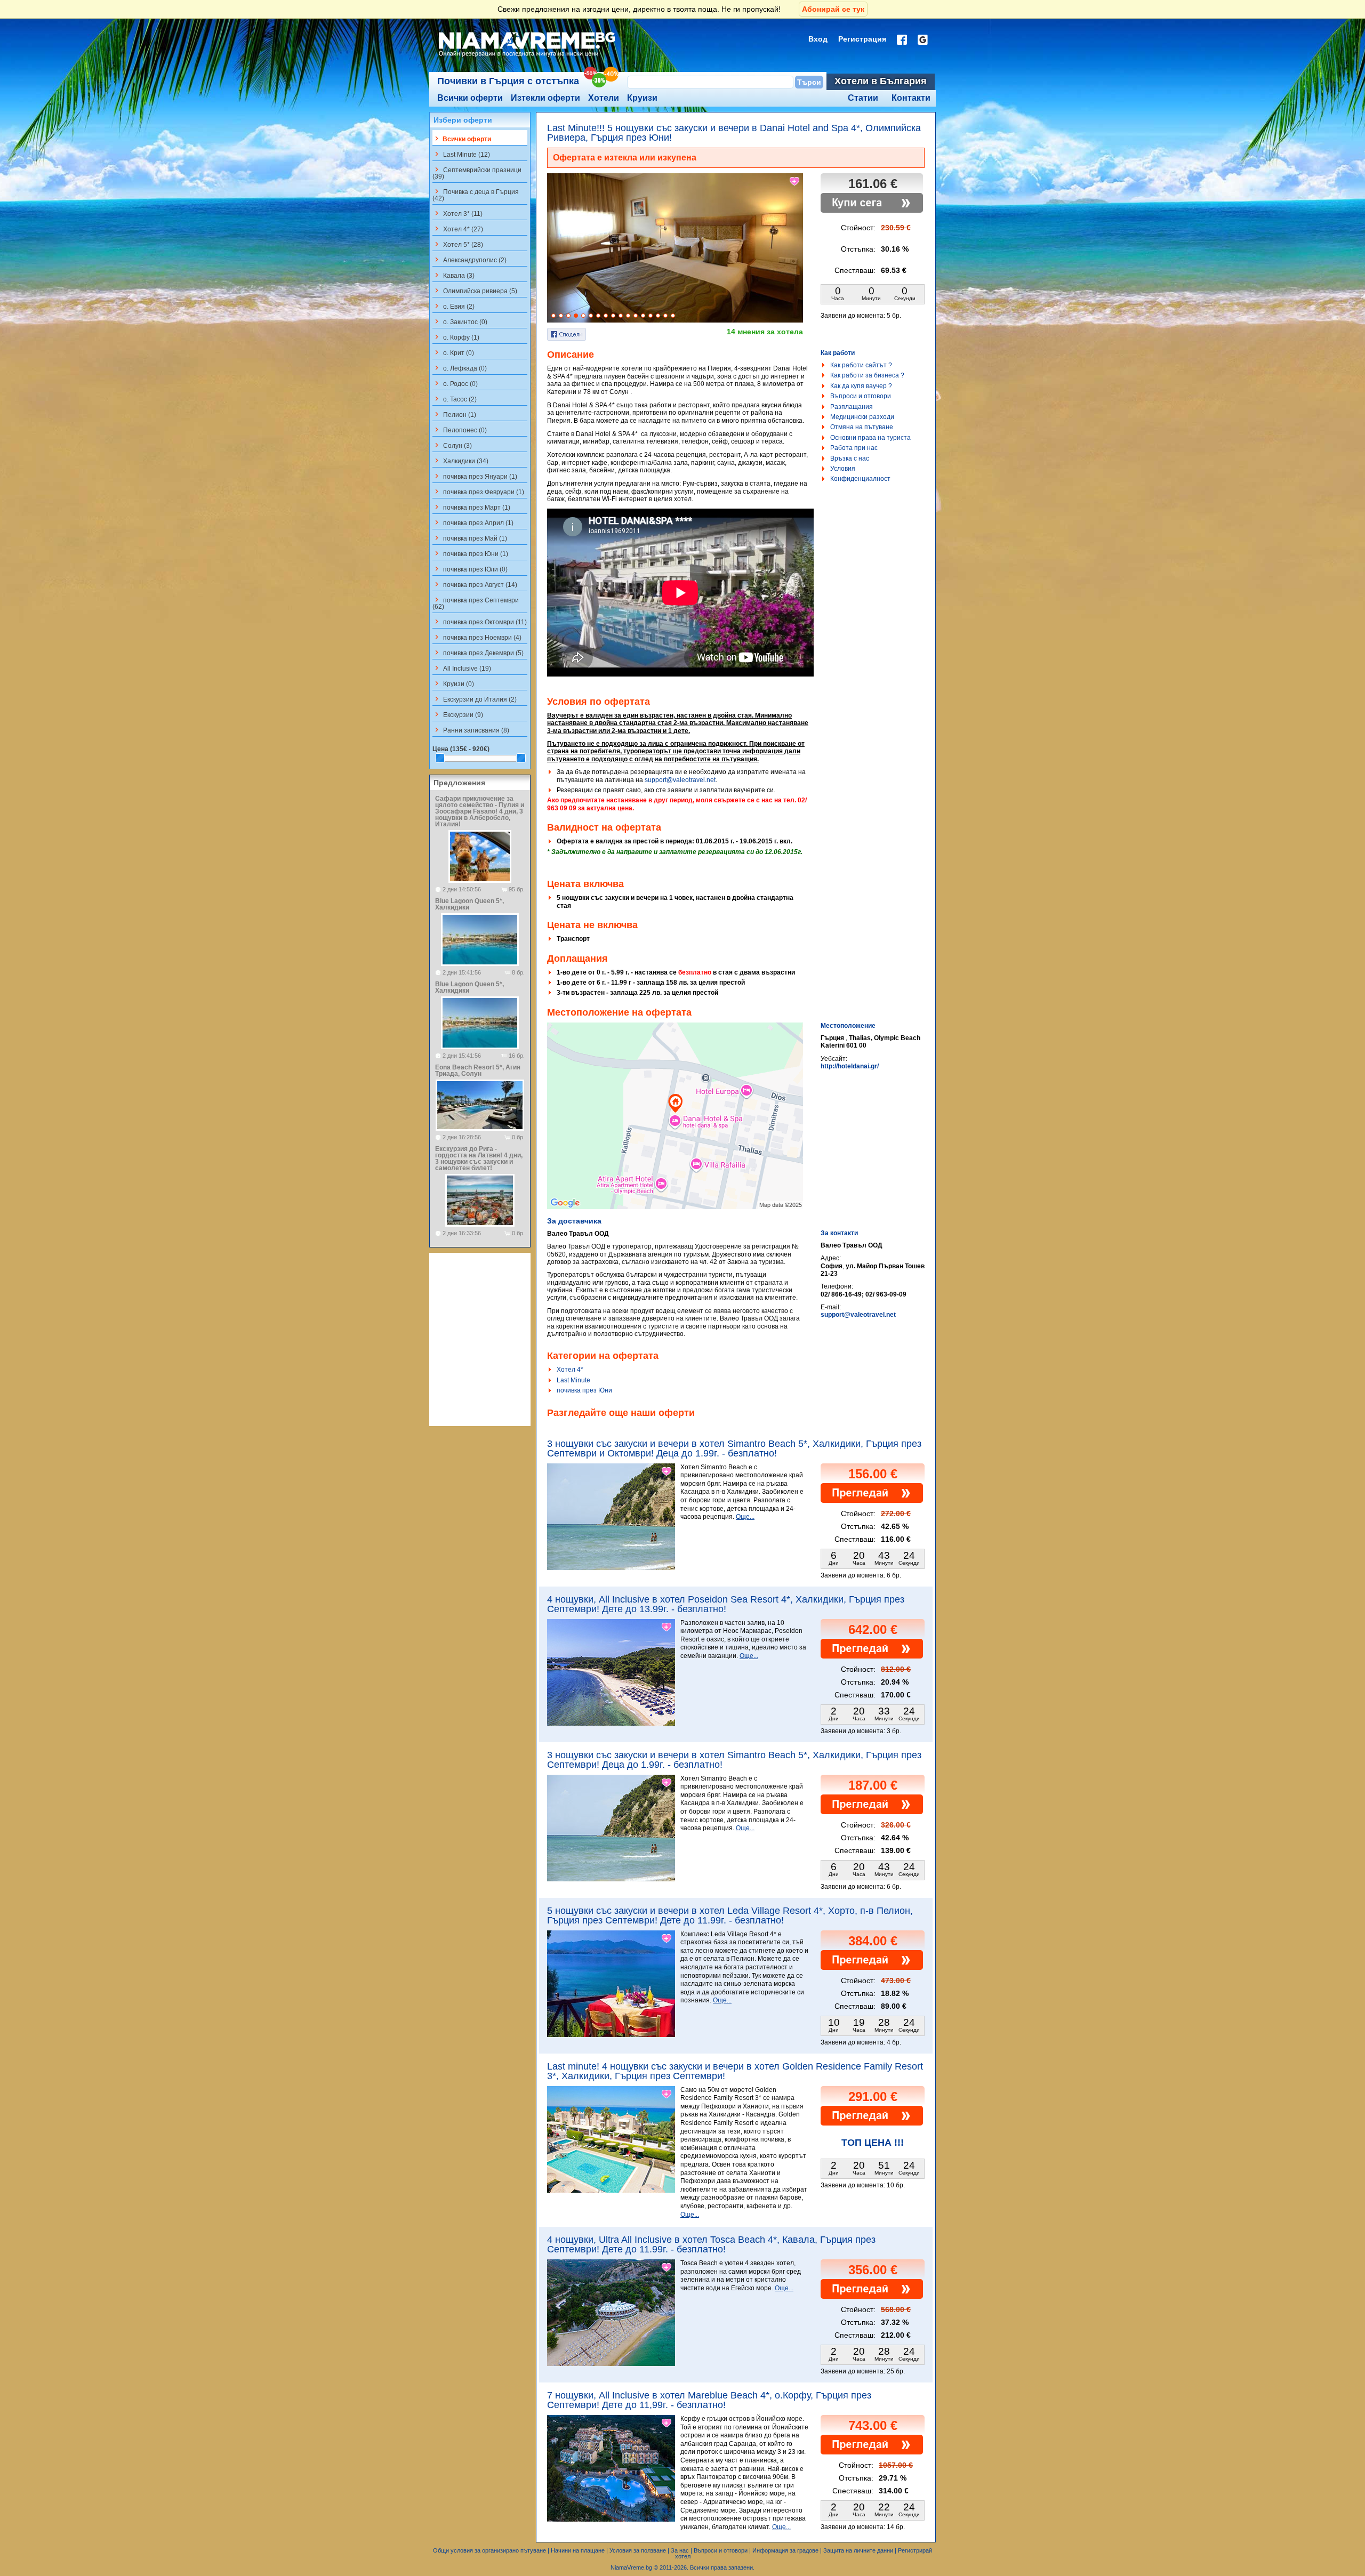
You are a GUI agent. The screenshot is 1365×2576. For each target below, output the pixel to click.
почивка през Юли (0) (470, 569)
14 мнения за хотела (765, 332)
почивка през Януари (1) (475, 476)
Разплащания (852, 407)
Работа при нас (854, 448)
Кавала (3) (453, 275)
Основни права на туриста (870, 438)
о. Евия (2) (453, 306)
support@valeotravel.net (680, 780)
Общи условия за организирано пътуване (489, 2550)
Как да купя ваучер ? (861, 386)
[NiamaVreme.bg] (528, 57)
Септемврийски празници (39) (477, 173)
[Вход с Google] (923, 40)
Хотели (604, 98)
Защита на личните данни (858, 2550)
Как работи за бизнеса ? (867, 375)
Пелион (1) (454, 414)
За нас (680, 2550)
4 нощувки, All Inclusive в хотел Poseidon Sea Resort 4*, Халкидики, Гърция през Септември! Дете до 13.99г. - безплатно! (726, 1604)
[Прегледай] (872, 1501)
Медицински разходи (862, 417)
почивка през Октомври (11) (480, 622)
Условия (843, 469)
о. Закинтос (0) (460, 321)
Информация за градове (785, 2550)
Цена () (461, 749)
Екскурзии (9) (458, 714)
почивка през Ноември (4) (477, 637)
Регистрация (862, 39)
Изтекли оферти (545, 98)
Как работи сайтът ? (861, 365)
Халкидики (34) (460, 461)
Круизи (642, 98)
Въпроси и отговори (861, 396)
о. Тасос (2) (455, 399)
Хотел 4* (570, 1370)
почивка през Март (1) (471, 507)
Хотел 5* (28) (458, 244)
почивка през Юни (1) (470, 553)
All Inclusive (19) (462, 668)
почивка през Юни (584, 1390)
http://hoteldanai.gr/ (850, 1066)
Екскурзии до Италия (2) (475, 699)
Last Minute (573, 1380)
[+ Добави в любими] (795, 181)
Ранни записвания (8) (471, 730)
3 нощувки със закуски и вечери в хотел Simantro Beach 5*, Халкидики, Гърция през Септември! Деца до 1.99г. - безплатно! (734, 1760)
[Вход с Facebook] (902, 40)
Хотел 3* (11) (457, 213)
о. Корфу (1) (456, 337)
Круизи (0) (453, 683)
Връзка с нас (850, 458)
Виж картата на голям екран (675, 1127)
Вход (818, 39)
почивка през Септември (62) (476, 603)
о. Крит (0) (453, 352)
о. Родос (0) (455, 383)
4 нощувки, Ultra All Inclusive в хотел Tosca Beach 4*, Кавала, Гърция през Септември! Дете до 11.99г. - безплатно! (711, 2244)
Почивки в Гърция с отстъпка (508, 81)
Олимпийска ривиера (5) (475, 291)
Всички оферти (470, 98)
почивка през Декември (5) (478, 653)
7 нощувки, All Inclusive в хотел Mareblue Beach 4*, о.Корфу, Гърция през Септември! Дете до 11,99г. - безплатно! (709, 2400)
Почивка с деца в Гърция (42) (476, 195)
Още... (745, 1517)
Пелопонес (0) (460, 430)
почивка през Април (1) (473, 522)
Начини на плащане (578, 2550)
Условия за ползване (638, 2550)
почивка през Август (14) (475, 584)
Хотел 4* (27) (458, 229)
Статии (863, 98)
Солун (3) (452, 445)
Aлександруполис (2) (469, 260)
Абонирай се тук (833, 9)
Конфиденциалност (860, 479)
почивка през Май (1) (470, 538)
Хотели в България (881, 81)
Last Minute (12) (461, 154)
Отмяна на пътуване (862, 427)
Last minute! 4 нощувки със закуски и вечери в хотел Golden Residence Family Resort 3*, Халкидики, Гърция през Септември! (735, 2071)
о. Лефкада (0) (460, 368)
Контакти (911, 98)
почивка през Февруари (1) (478, 492)
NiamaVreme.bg (631, 2567)
